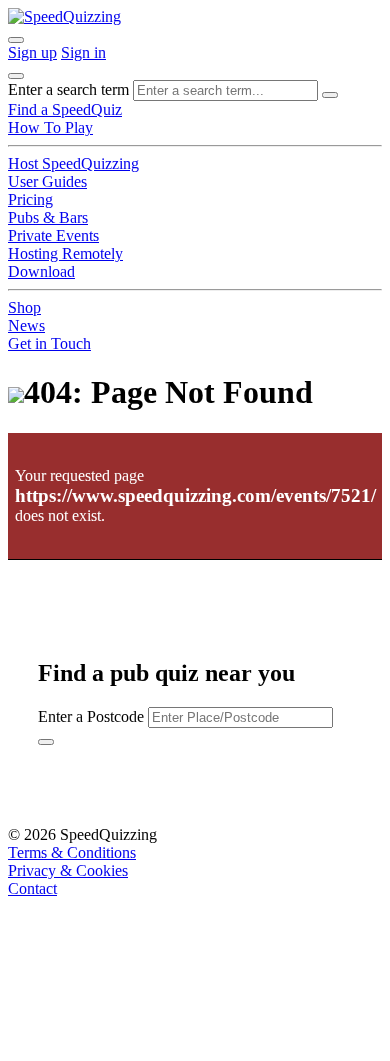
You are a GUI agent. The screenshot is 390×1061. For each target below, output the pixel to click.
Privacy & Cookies (68, 870)
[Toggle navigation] (16, 76)
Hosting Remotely (65, 253)
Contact (32, 888)
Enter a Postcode (91, 716)
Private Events (53, 235)
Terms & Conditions (72, 852)
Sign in (83, 52)
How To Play (50, 127)
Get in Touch (49, 343)
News (26, 325)
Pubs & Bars (48, 217)
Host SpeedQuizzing (73, 163)
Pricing (30, 199)
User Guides (47, 181)
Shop (24, 307)
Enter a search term (68, 89)
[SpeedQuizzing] (64, 16)
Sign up (32, 52)
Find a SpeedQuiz (65, 109)
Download (41, 271)
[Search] (330, 95)
